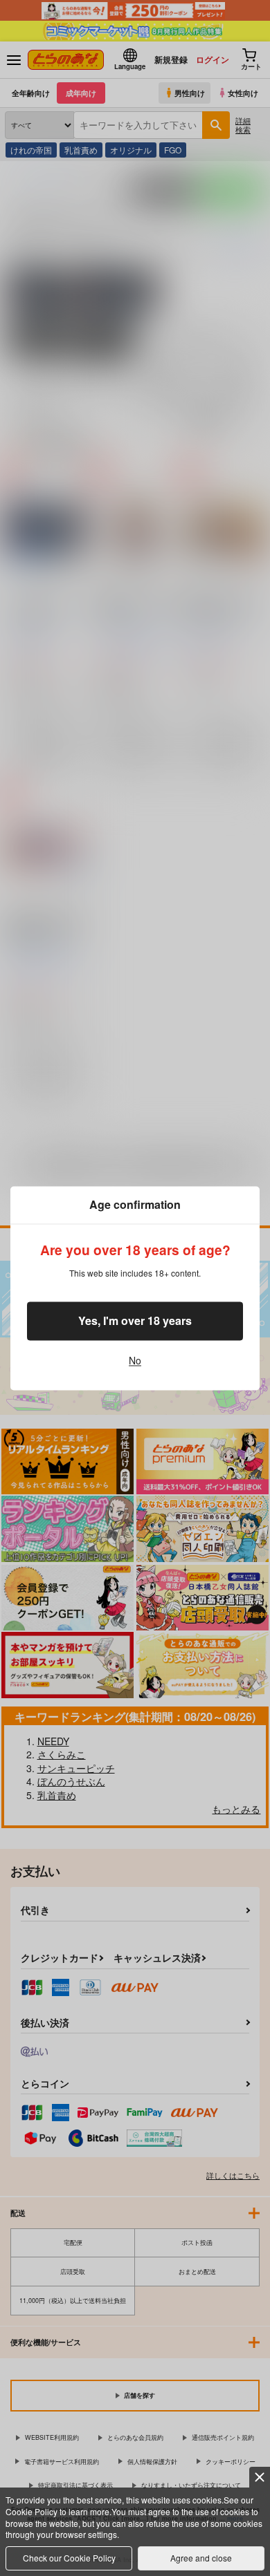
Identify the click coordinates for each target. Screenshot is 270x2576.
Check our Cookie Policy (69, 2558)
